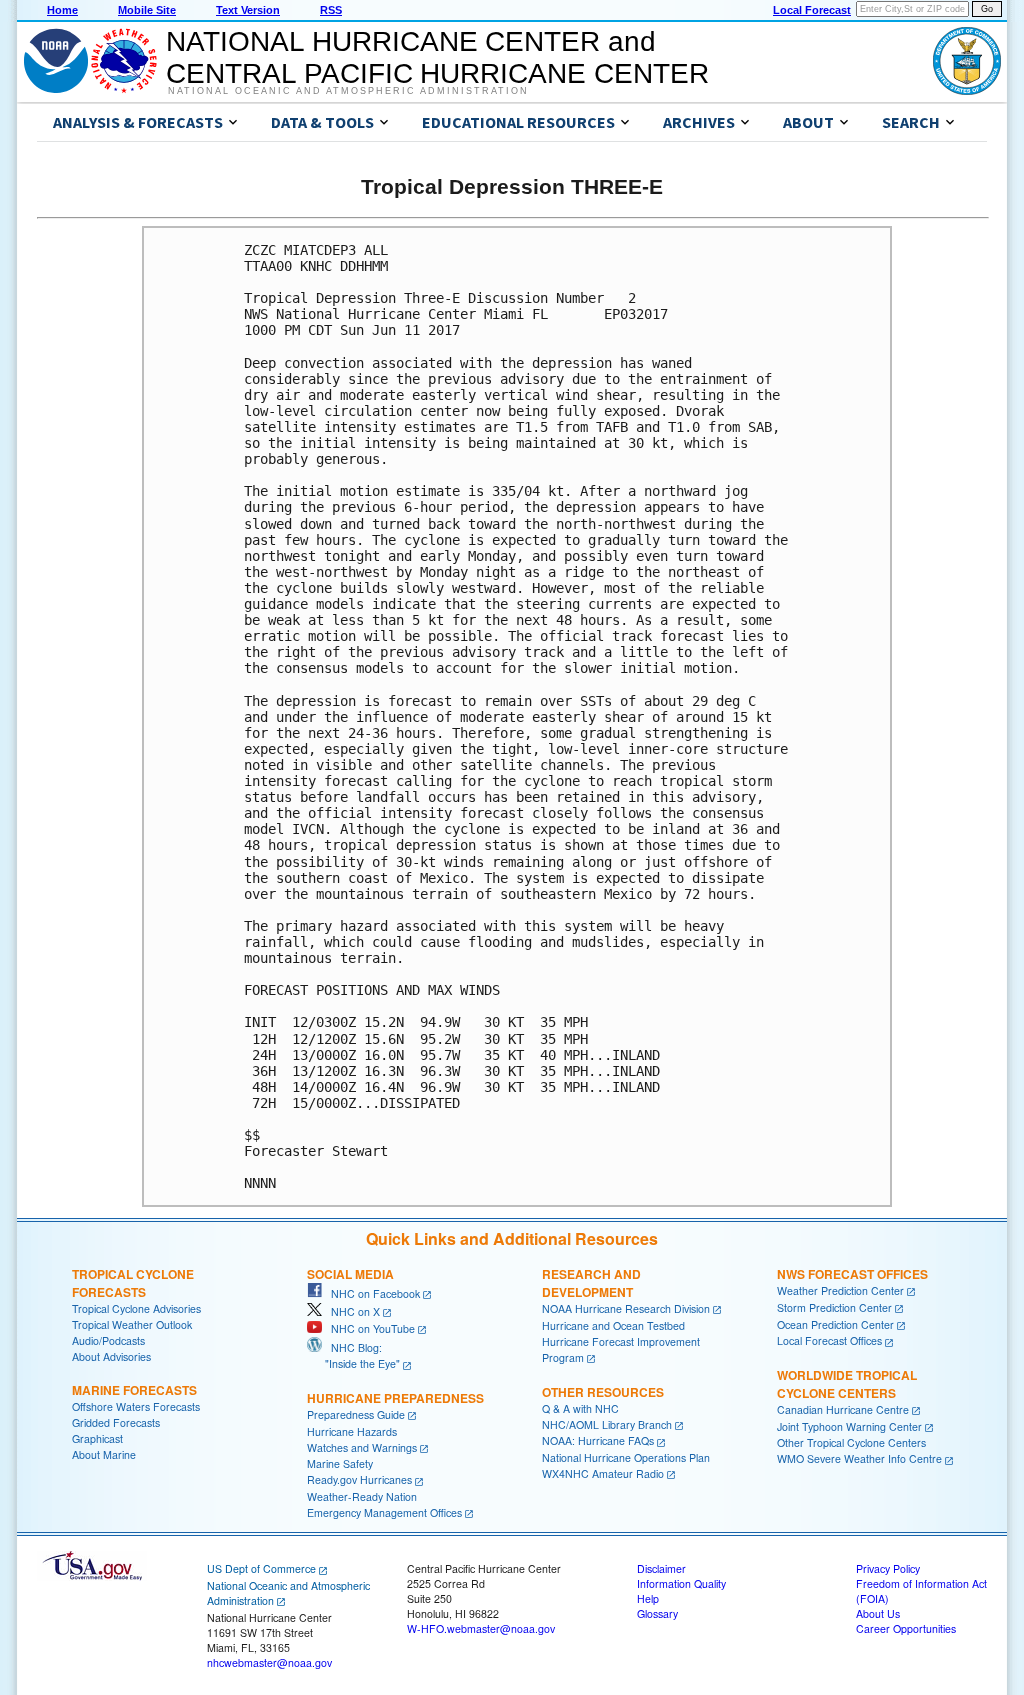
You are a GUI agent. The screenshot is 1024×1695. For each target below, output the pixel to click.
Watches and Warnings (362, 1447)
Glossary (657, 1613)
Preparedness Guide (356, 1414)
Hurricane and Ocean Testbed (613, 1325)
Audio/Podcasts (108, 1340)
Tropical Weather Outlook (132, 1324)
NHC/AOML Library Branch (607, 1424)
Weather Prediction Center (840, 1290)
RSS (331, 10)
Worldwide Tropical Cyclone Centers (847, 1384)
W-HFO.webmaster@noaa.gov (481, 1628)
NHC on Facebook (371, 1293)
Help (648, 1598)
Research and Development (591, 1283)
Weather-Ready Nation (362, 1496)
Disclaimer (661, 1568)
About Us (878, 1613)
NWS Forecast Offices (852, 1274)
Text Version (248, 10)
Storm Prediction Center (834, 1307)
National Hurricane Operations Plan (626, 1457)
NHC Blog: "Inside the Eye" (353, 1355)
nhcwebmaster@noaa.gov (269, 1662)
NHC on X (351, 1311)
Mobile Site (147, 10)
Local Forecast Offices (829, 1340)
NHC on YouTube (368, 1328)
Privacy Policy (888, 1568)
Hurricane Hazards (352, 1431)
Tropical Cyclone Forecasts (133, 1283)
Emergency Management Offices (384, 1512)
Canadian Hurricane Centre (843, 1409)
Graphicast (97, 1438)
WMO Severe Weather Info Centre (859, 1458)
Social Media (350, 1274)
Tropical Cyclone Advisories (136, 1308)
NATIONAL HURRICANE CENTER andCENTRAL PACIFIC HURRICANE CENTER (437, 57)
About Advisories (111, 1356)
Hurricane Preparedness (395, 1398)
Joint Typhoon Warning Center (849, 1426)
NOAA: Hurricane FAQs (598, 1440)
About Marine (104, 1454)
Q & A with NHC (580, 1408)
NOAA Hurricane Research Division (626, 1308)
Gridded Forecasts (116, 1422)
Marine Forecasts (134, 1390)
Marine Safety (340, 1463)
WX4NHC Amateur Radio (603, 1473)
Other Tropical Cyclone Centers (851, 1442)
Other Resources (603, 1392)
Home (62, 10)
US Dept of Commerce (261, 1568)
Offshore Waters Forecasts (136, 1406)
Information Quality (681, 1583)
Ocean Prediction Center (835, 1324)
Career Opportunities (906, 1628)
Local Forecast (812, 10)
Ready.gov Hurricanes (359, 1479)
